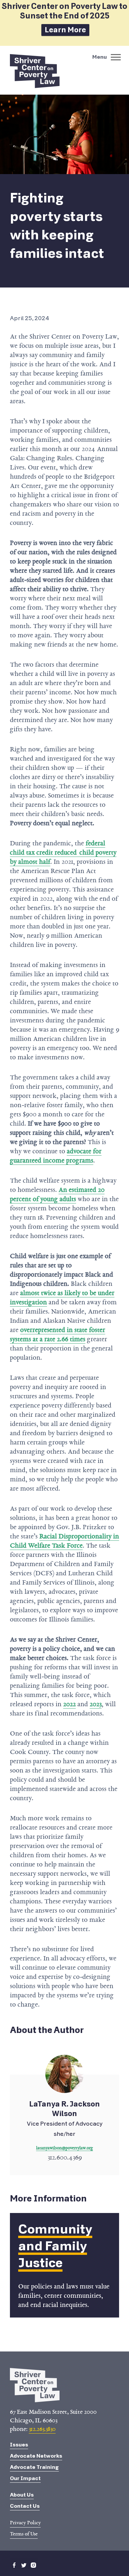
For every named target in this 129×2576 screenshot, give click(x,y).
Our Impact (25, 2478)
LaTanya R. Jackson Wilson (64, 2125)
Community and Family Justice (55, 2246)
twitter (24, 2565)
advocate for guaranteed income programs (56, 1156)
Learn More (65, 30)
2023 (96, 1704)
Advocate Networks (36, 2456)
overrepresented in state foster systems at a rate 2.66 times (58, 1334)
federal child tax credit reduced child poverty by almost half (63, 852)
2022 (69, 1704)
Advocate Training (34, 2467)
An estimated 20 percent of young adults (57, 1194)
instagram (33, 2565)
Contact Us (25, 2506)
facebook (14, 2565)
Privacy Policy (25, 2523)
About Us (22, 2495)
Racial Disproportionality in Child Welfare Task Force (64, 1541)
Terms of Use (24, 2534)
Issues (19, 2445)
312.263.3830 (42, 2429)
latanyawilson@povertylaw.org (64, 2148)
